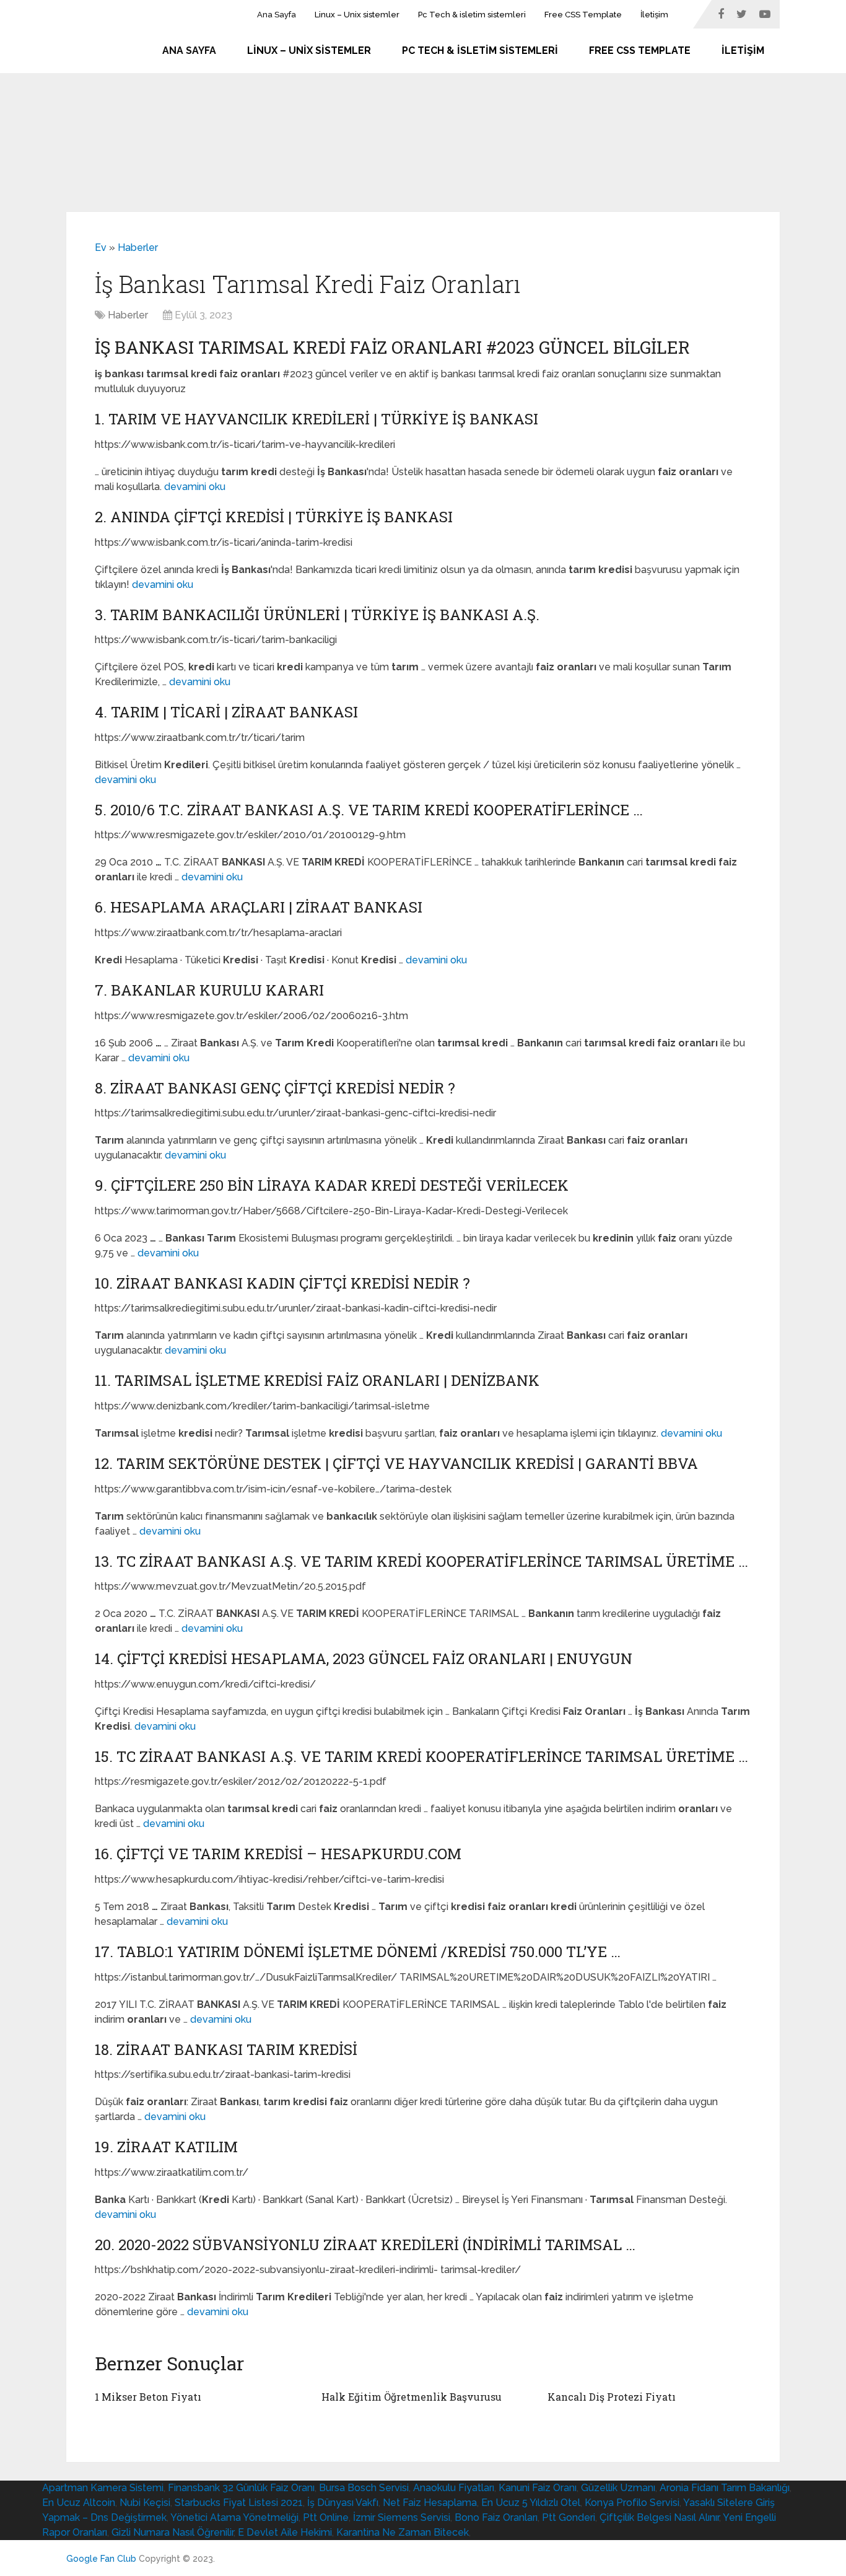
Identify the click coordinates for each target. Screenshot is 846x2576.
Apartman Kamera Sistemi (103, 2488)
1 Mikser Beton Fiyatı (148, 2397)
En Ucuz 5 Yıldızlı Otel (531, 2503)
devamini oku (195, 487)
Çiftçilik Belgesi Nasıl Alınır (659, 2517)
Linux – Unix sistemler (357, 15)
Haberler (138, 248)
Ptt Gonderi (569, 2517)
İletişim (654, 15)
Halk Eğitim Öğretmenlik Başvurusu (412, 2397)
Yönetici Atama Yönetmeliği (234, 2517)
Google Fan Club (101, 2559)
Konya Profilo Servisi (632, 2503)
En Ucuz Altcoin (79, 2503)
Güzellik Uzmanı (618, 2488)
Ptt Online (326, 2517)
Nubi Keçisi (145, 2503)
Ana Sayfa (277, 15)
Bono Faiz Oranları (496, 2517)
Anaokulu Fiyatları (454, 2488)
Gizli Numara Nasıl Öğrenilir (172, 2532)
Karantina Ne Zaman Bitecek (403, 2532)
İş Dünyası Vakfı (343, 2503)
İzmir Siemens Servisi (402, 2517)
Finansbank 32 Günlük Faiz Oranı (241, 2488)
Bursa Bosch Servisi (364, 2488)
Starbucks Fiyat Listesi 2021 (239, 2503)
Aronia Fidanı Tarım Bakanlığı (725, 2488)
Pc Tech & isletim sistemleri (472, 15)
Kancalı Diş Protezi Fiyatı (612, 2397)
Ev (101, 248)
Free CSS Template (583, 15)
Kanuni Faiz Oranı (538, 2488)
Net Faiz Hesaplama (430, 2503)
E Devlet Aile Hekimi (285, 2532)
